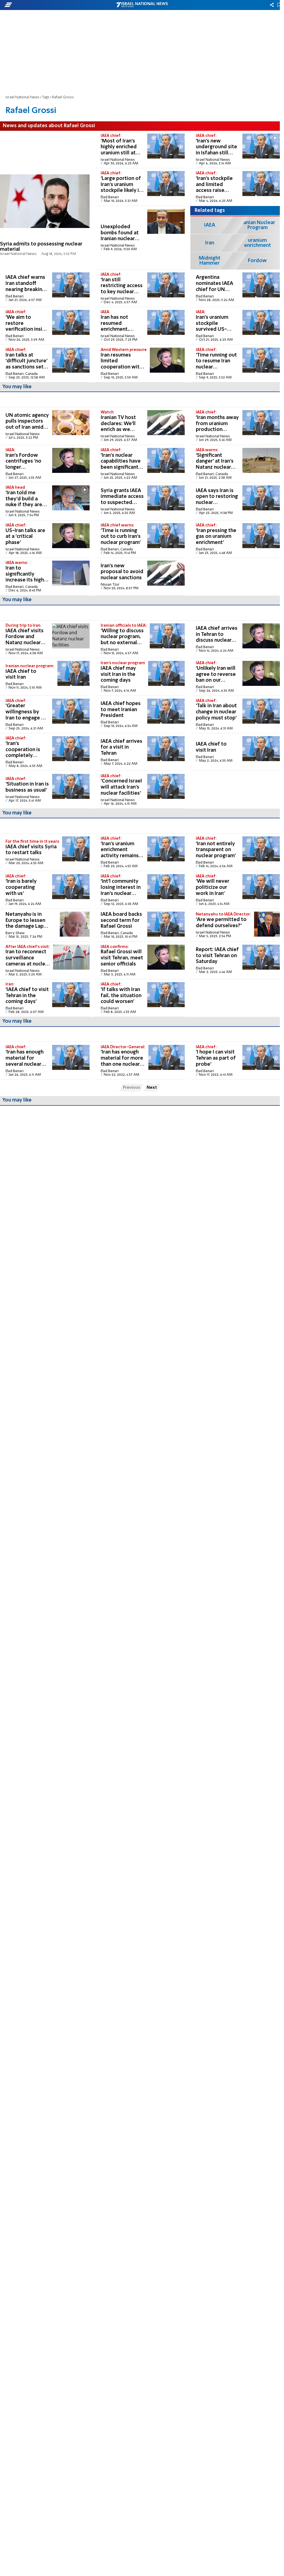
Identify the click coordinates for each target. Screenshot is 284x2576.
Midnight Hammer (210, 261)
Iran (210, 243)
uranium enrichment (258, 243)
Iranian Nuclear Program (258, 225)
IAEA (210, 225)
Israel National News (22, 97)
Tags (46, 97)
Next (152, 1088)
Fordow (257, 261)
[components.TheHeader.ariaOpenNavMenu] (45, 5)
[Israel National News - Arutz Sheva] (142, 5)
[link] (45, 200)
